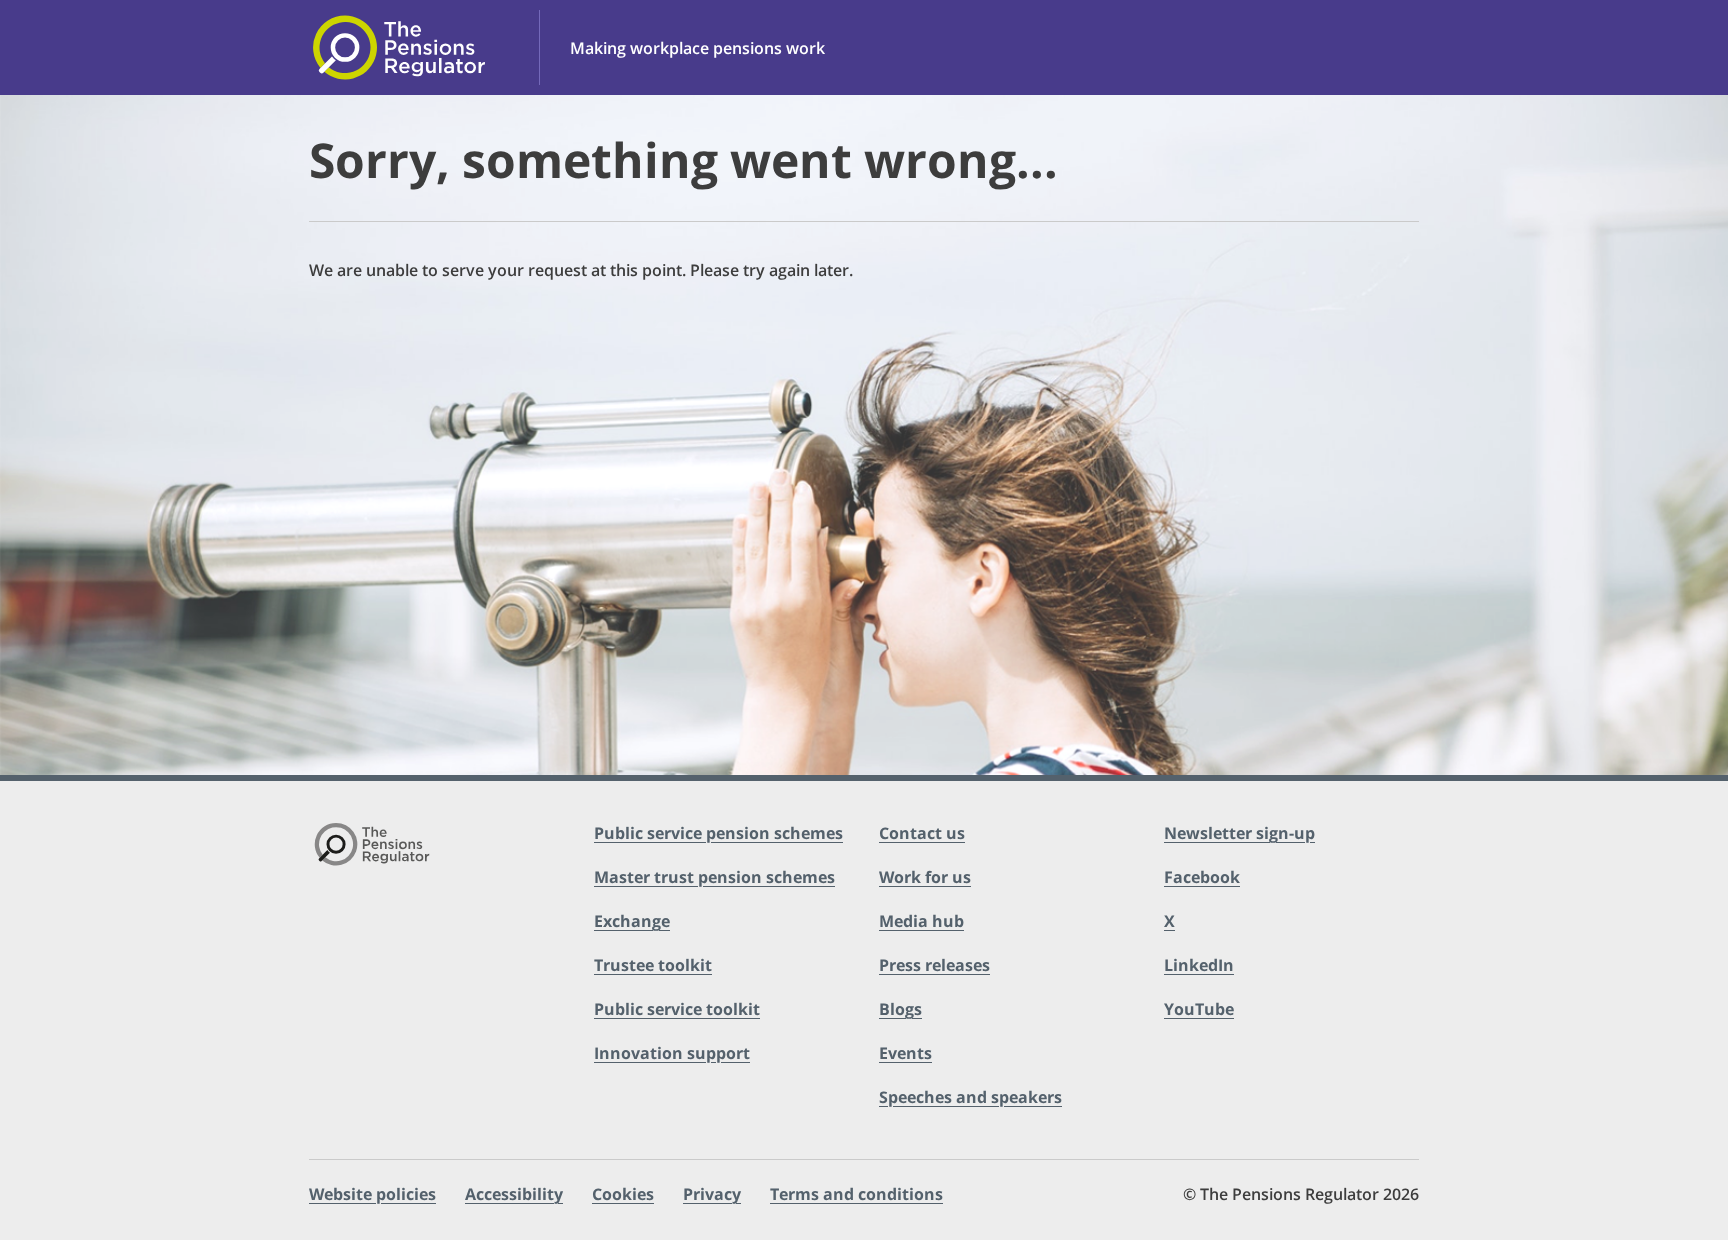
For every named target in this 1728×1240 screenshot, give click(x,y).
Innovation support (672, 1053)
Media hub (921, 921)
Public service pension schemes (718, 833)
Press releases (934, 965)
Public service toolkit (677, 1009)
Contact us (922, 833)
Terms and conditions (856, 1194)
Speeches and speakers (970, 1097)
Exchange (632, 921)
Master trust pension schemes (714, 877)
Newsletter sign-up (1239, 833)
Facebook (1202, 877)
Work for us (925, 877)
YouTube (1199, 1009)
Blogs (900, 1009)
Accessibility (514, 1194)
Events (905, 1053)
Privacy (712, 1194)
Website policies (372, 1194)
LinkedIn (1199, 965)
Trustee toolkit (653, 965)
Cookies (623, 1194)
